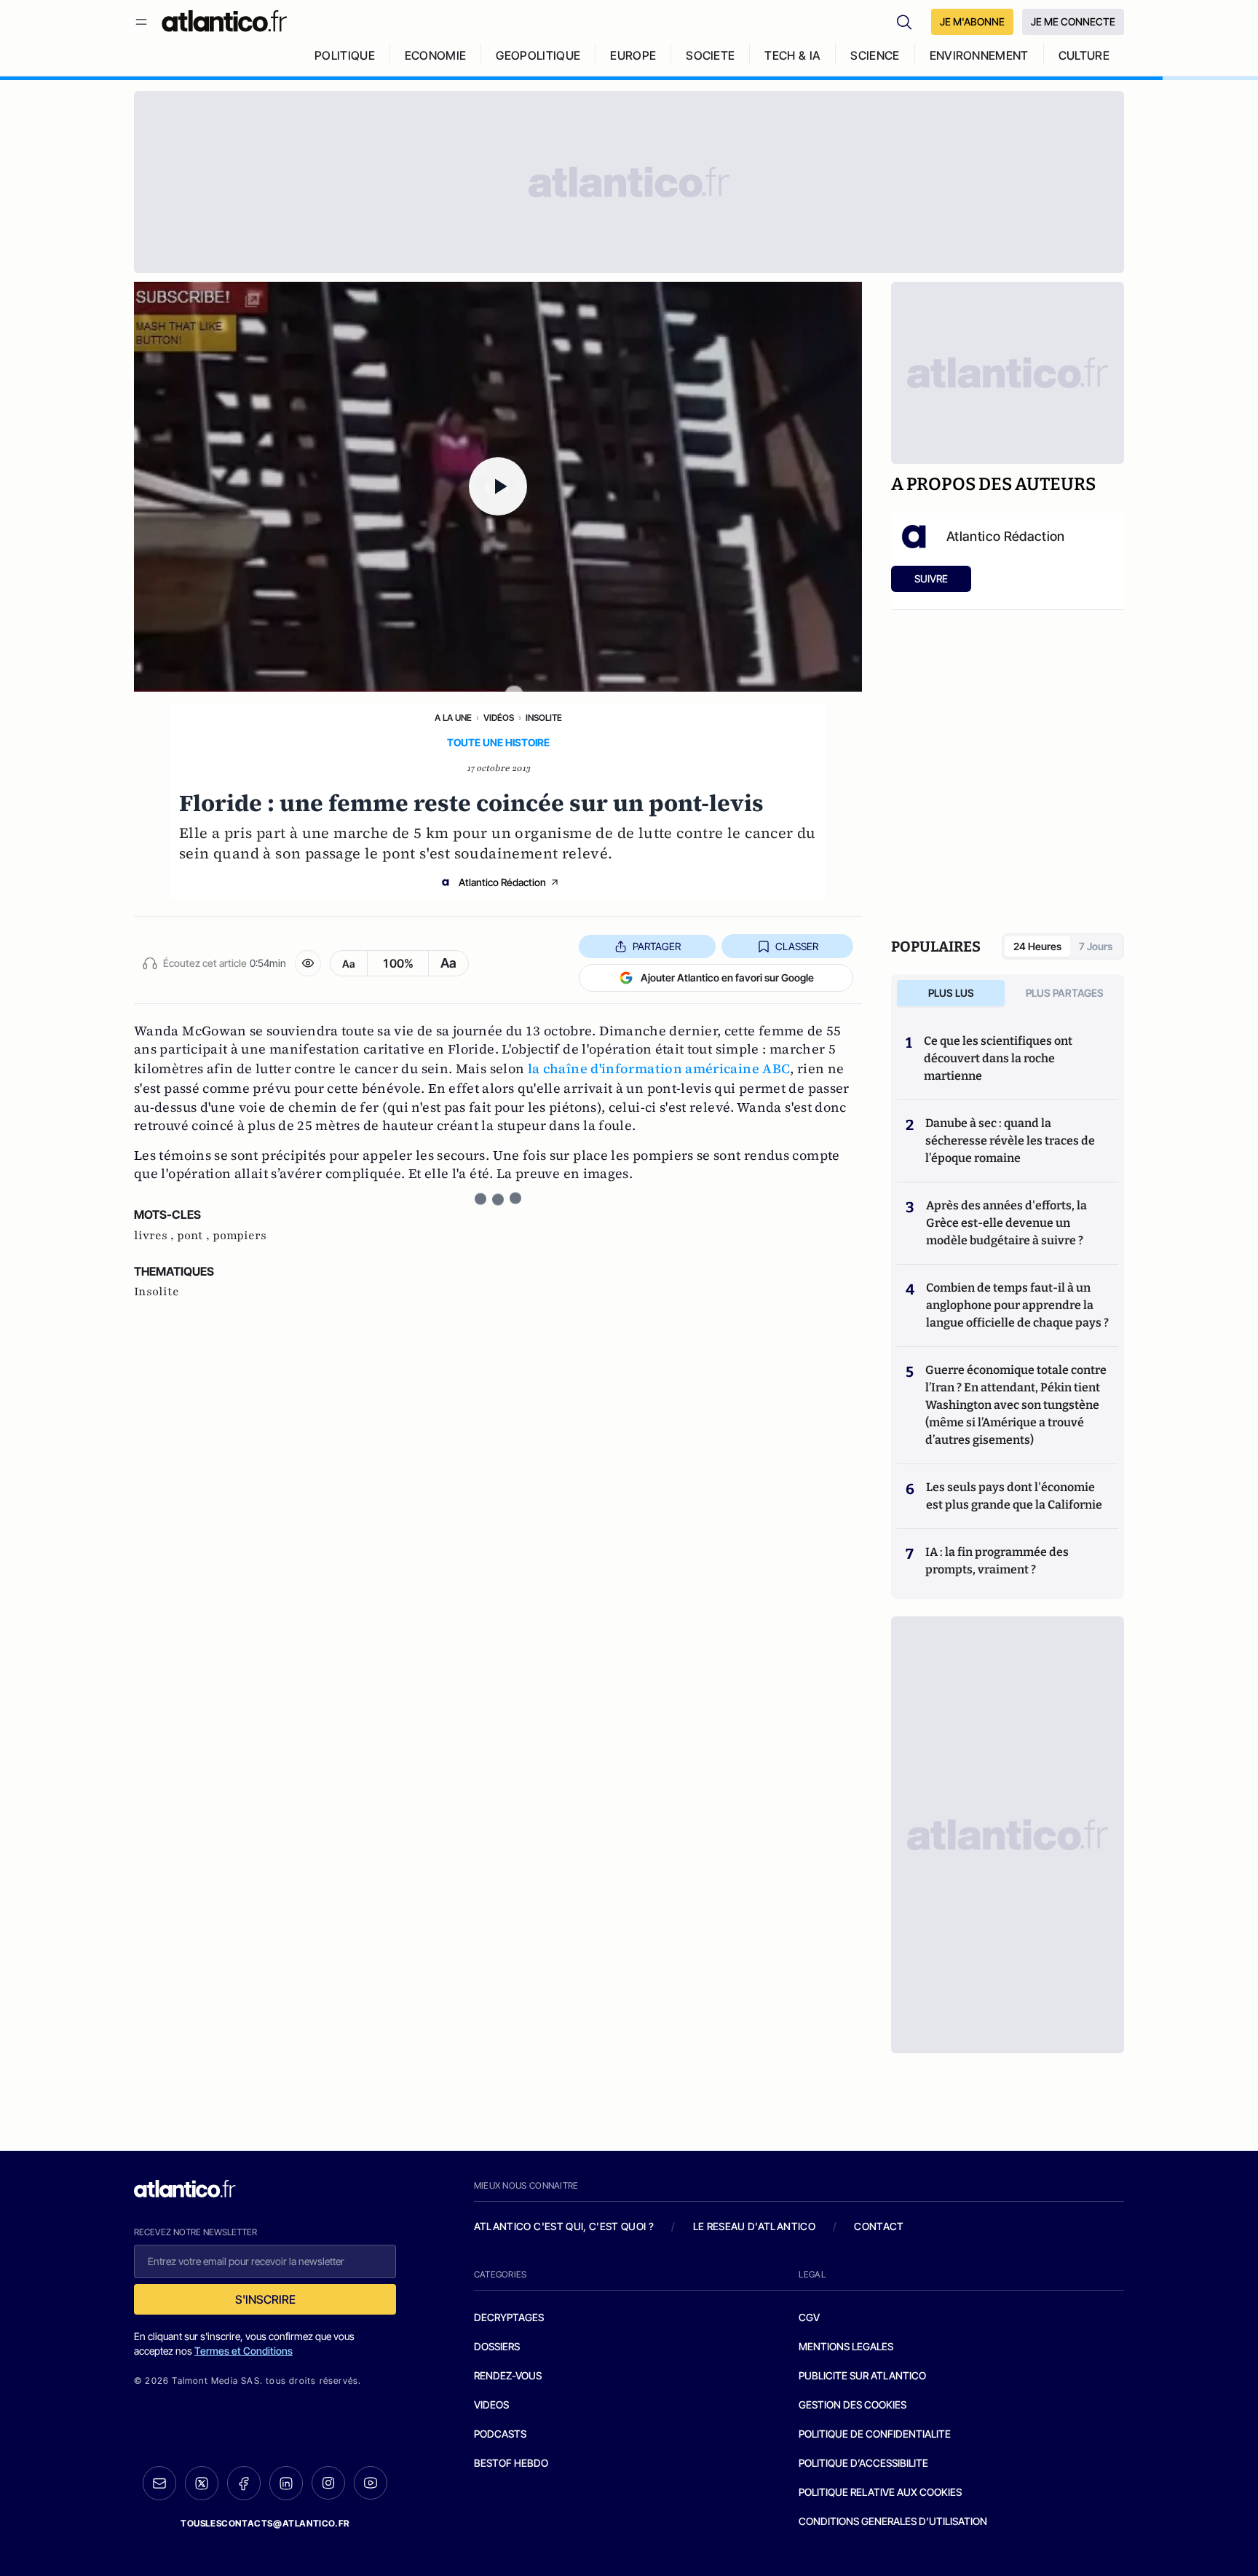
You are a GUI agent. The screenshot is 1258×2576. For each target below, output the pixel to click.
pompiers (240, 1236)
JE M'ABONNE (972, 21)
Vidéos (499, 718)
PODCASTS (500, 2434)
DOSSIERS (497, 2346)
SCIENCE (875, 55)
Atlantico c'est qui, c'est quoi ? (564, 2226)
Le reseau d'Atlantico (754, 2226)
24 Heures (1037, 946)
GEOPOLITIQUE (538, 55)
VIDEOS (491, 2405)
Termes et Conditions (244, 2351)
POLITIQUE (345, 55)
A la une (453, 718)
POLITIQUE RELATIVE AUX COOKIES (880, 2492)
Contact (879, 2226)
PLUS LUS (951, 993)
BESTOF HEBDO (511, 2463)
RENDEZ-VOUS (508, 2375)
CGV (809, 2317)
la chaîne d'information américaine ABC (659, 1068)
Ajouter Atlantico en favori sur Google (727, 977)
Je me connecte (1073, 21)
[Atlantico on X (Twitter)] (202, 2483)
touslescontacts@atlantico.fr (265, 2523)
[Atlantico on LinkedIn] (286, 2483)
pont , (195, 1236)
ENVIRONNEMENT (979, 55)
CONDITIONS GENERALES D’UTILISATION (893, 2521)
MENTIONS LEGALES (846, 2346)
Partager (657, 946)
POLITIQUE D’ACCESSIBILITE (863, 2463)
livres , (155, 1236)
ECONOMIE (436, 55)
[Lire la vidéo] (498, 487)
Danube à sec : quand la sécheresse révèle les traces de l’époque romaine (1010, 1141)
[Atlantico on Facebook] (244, 2483)
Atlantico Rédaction (502, 882)
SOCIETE (710, 55)
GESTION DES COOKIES (852, 2405)
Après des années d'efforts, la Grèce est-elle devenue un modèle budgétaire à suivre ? (1006, 1223)
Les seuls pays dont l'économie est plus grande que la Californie (1014, 1496)
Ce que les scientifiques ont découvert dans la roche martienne (998, 1058)
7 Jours (1096, 946)
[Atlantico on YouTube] (371, 2483)
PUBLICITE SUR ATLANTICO (862, 2375)
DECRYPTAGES (509, 2317)
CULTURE (1084, 55)
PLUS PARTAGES (1065, 993)
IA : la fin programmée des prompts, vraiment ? (997, 1561)
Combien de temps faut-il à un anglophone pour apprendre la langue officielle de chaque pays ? (1017, 1305)
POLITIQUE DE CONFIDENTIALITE (875, 2434)
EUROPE (633, 55)
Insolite (544, 718)
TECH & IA (792, 55)
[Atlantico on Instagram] (328, 2483)
